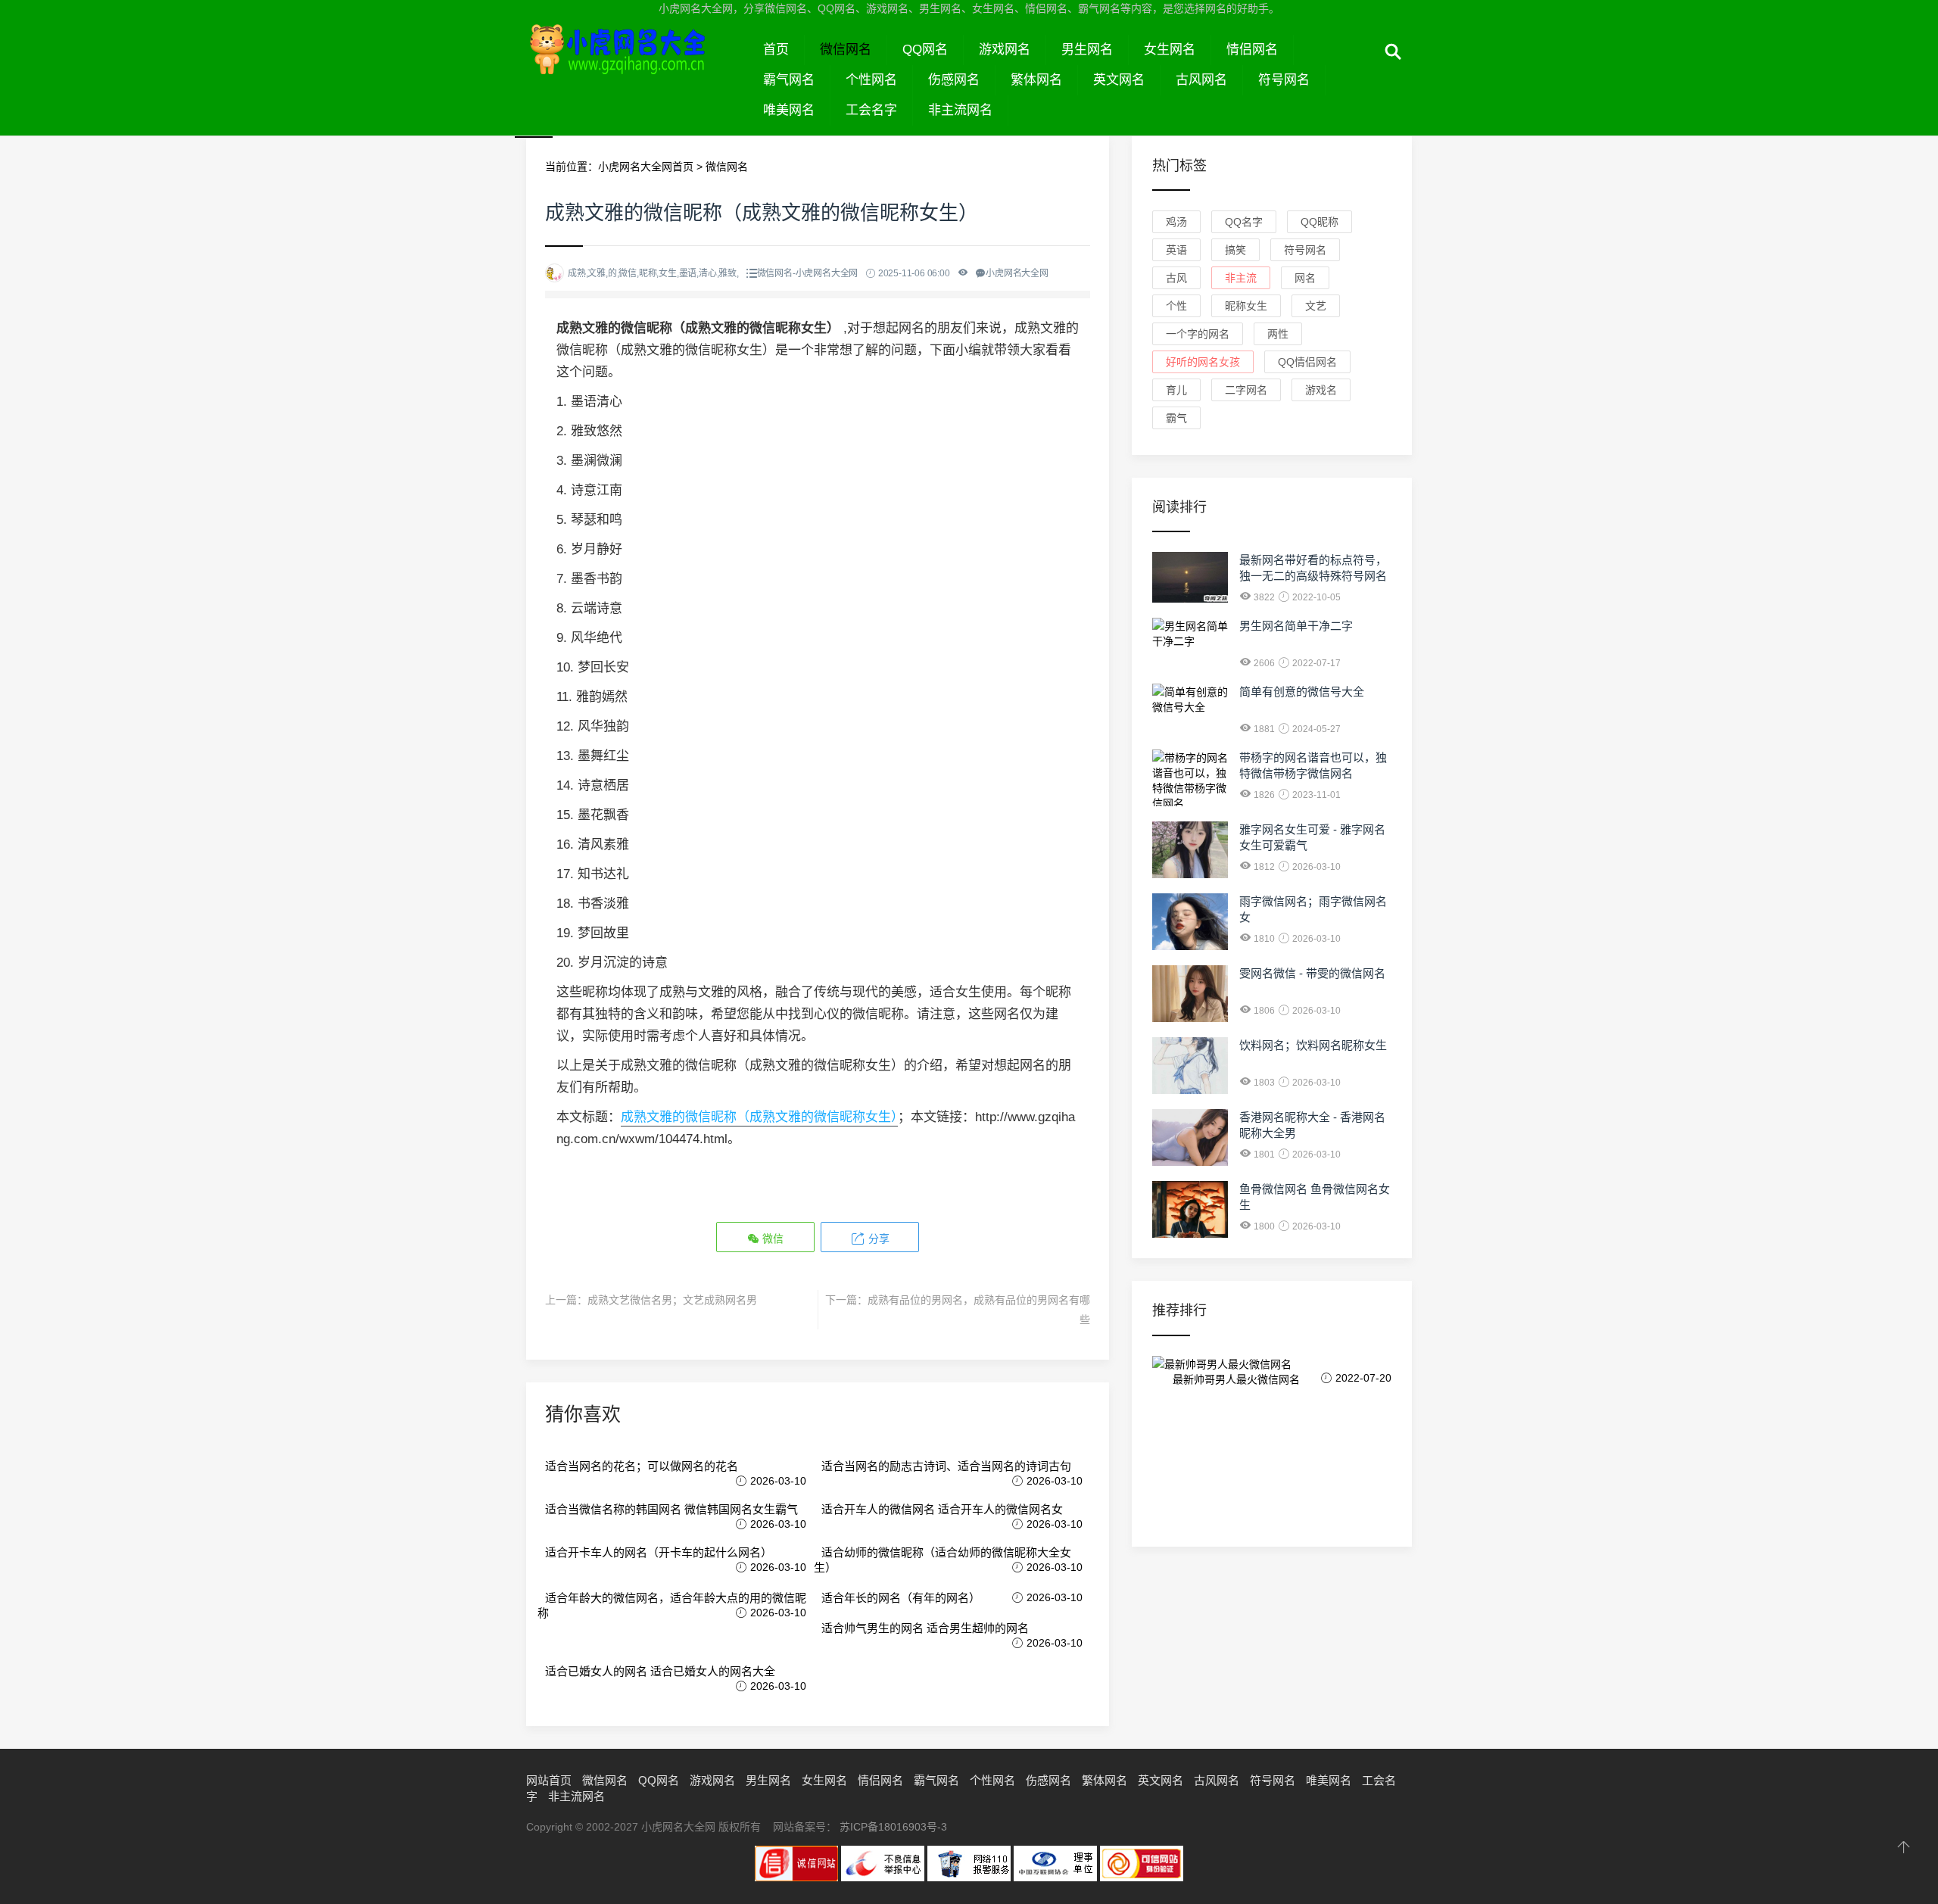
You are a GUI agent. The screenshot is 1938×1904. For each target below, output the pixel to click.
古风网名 (1201, 80)
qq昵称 (1320, 222)
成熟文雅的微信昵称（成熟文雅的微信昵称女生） (759, 1117)
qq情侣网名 (1307, 362)
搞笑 (1235, 250)
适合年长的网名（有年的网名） (901, 1598)
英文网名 (1119, 80)
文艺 (1316, 306)
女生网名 (1170, 50)
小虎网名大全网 (637, 67)
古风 (1176, 278)
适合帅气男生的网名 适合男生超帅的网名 (925, 1628)
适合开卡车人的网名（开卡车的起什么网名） (659, 1552)
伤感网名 (954, 80)
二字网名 (1246, 390)
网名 (1305, 278)
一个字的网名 (1198, 334)
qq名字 (1244, 222)
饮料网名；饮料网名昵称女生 (1313, 1045)
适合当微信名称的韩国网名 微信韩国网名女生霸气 (671, 1509)
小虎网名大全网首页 (646, 167)
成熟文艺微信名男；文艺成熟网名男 (672, 1300)
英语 (1176, 250)
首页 (776, 50)
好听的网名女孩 (1203, 362)
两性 (1278, 334)
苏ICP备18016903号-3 (893, 1827)
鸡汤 (1176, 222)
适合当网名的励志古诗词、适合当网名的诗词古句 (946, 1466)
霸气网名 (789, 80)
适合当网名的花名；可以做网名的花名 (642, 1466)
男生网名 (1087, 50)
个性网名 (871, 80)
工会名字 (871, 110)
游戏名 (1321, 390)
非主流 (1241, 278)
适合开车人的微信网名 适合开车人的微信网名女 (942, 1509)
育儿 (1176, 390)
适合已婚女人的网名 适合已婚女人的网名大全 (660, 1671)
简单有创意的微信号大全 (1302, 692)
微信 (771, 1239)
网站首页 (549, 1780)
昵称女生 (1246, 306)
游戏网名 (1005, 50)
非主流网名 (960, 110)
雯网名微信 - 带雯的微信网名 (1312, 973)
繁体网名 (1036, 80)
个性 (1176, 306)
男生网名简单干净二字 (1296, 626)
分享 (877, 1239)
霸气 (1176, 418)
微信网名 (846, 50)
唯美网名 (789, 110)
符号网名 (1284, 80)
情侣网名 (1252, 50)
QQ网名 (925, 50)
